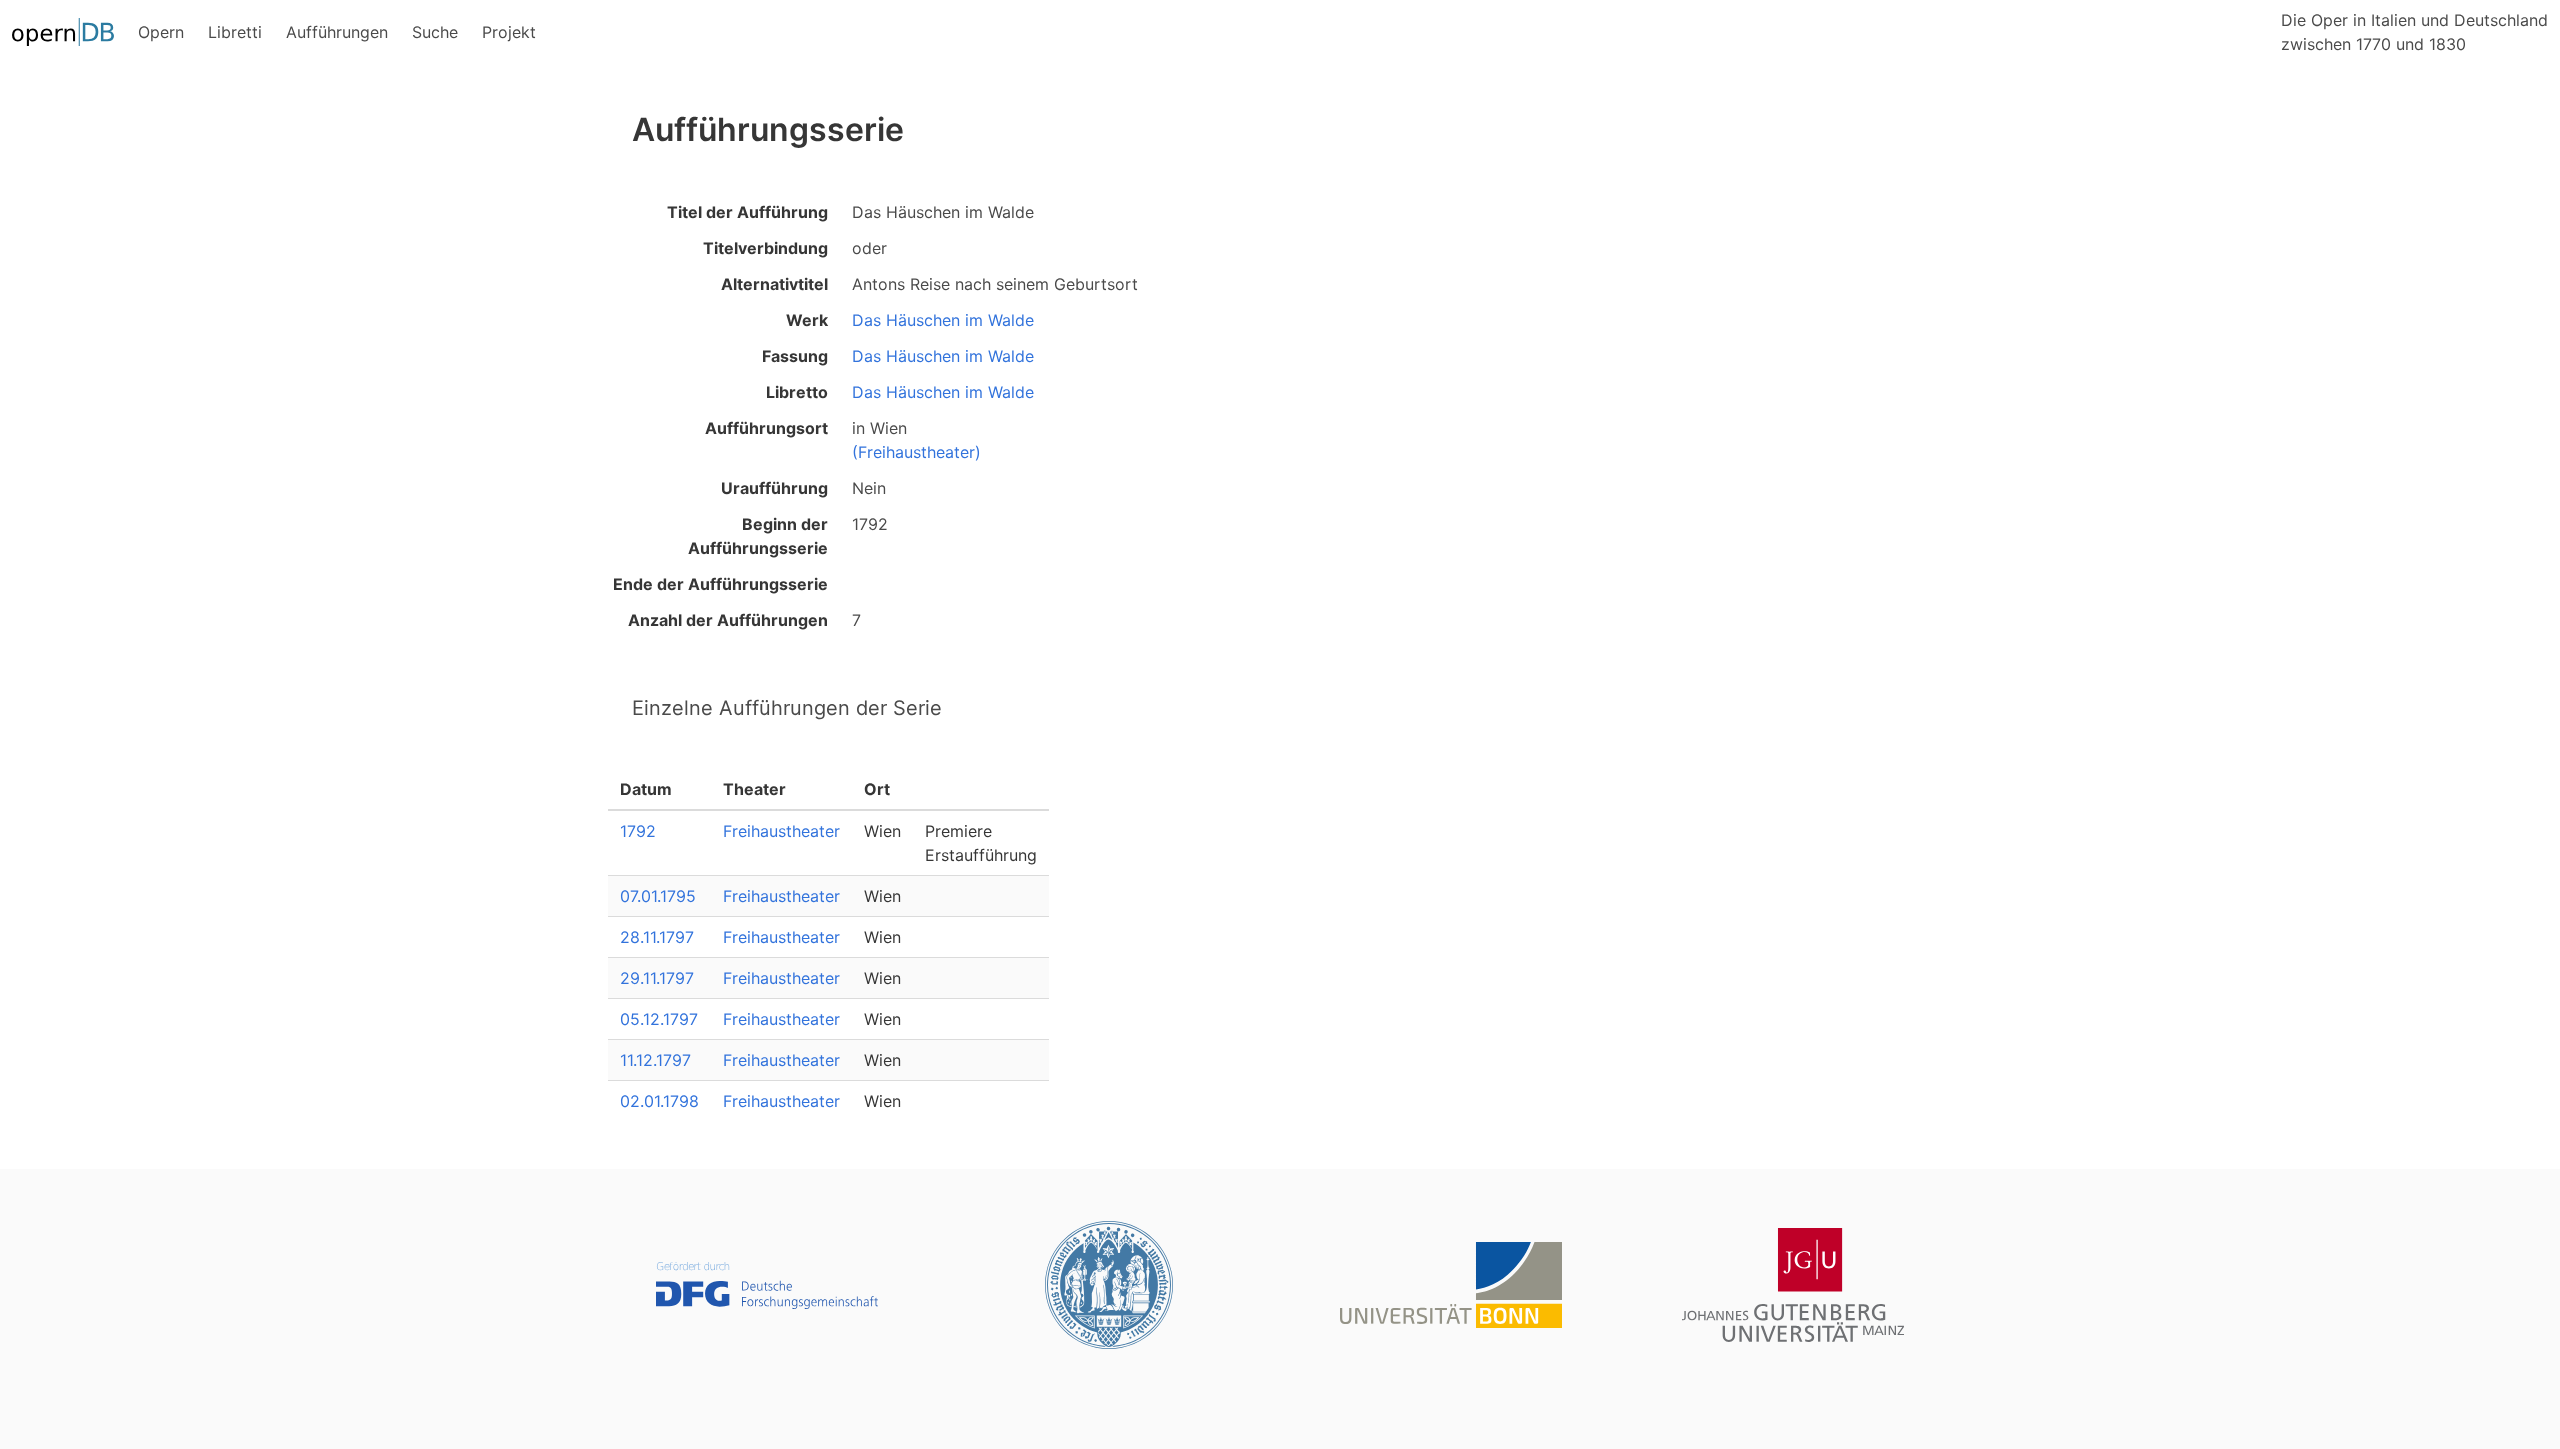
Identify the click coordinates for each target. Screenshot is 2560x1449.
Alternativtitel (774, 284)
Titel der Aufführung (747, 212)
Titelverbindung (765, 248)
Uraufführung (774, 488)
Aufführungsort (766, 428)
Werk (807, 320)
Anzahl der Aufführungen (728, 620)
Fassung (795, 356)
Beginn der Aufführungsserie (758, 536)
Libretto (797, 392)
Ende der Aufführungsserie (720, 584)
